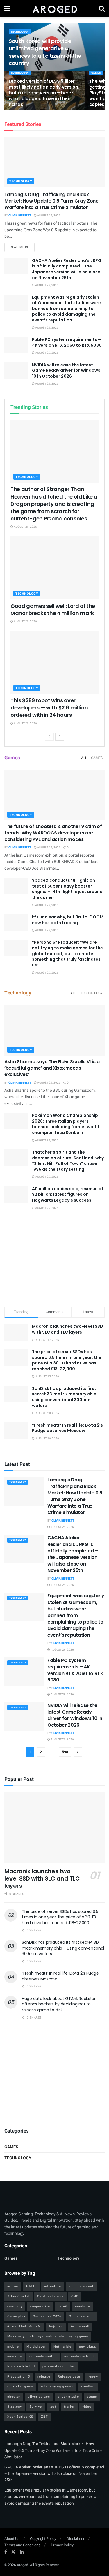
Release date (69, 2377)
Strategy (15, 2407)
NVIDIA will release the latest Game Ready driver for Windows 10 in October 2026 (66, 370)
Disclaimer (75, 2539)
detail (62, 2306)
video (87, 2407)
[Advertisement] (55, 1259)
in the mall (80, 2326)
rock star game (20, 2386)
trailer (69, 2407)
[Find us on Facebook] (6, 2552)
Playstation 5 (19, 2377)
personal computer (59, 2366)
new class (88, 2347)
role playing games (57, 2386)
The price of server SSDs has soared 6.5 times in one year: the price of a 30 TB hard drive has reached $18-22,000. (67, 1360)
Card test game (50, 2296)
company (15, 2306)
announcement (81, 2286)
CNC (75, 2296)
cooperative (40, 2306)
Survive (36, 2407)
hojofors (56, 2326)
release (44, 2377)
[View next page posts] (60, 737)
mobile (13, 2347)
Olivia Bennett (20, 216)
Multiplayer (36, 2347)
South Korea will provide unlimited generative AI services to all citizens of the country (45, 52)
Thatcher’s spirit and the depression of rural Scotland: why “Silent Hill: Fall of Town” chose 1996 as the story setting (68, 1161)
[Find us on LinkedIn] (22, 2552)
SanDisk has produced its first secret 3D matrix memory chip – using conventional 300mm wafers (66, 1397)
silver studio (68, 2397)
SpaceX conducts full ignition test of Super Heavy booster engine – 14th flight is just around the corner (67, 889)
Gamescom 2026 (47, 2316)
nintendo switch (43, 2356)
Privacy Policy (62, 2545)
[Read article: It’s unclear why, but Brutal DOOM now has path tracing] (16, 923)
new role (15, 2356)
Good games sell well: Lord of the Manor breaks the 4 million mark (53, 610)
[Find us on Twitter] (13, 2552)
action (13, 2286)
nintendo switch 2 (79, 2356)
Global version (81, 2316)
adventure (53, 2286)
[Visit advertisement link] (54, 2073)
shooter (14, 2397)
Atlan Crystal (18, 2296)
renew (93, 2377)
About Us (12, 2539)
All (84, 758)
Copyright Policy (43, 2539)
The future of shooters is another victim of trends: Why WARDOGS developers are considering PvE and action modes (53, 833)
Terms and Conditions (22, 2545)
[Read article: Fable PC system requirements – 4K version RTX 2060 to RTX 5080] (16, 345)
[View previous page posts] (49, 737)
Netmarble (62, 2347)
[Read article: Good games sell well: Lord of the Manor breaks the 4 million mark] (54, 568)
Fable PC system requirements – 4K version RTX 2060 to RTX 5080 (67, 342)
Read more (22, 247)
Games (96, 73)
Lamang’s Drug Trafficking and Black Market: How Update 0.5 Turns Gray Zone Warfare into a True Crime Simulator (51, 201)
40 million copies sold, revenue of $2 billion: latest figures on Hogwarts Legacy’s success (68, 1194)
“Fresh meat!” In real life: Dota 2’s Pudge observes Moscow (67, 1428)
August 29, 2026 (49, 216)
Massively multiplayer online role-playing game (48, 2336)
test (53, 2407)
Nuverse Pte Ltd (21, 2366)
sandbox (88, 2386)
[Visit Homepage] (54, 9)
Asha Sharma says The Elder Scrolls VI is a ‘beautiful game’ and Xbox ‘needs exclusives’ (52, 1068)
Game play (16, 2316)
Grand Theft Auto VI (24, 2326)
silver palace (39, 2397)
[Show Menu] (7, 9)
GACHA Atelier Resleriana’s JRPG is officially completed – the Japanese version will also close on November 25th (67, 269)
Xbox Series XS (20, 2417)
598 (65, 1752)
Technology (20, 32)
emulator (83, 2306)
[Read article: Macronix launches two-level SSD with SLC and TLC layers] (54, 1828)
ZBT (44, 2417)
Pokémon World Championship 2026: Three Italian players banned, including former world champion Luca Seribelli (66, 1124)
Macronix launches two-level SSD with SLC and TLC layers (68, 1329)
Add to (31, 2286)
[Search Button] (102, 9)
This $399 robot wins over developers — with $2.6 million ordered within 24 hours (49, 708)
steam (92, 2397)
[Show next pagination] (78, 1752)
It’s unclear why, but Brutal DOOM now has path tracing (68, 920)
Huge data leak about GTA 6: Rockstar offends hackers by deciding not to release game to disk (59, 2004)
